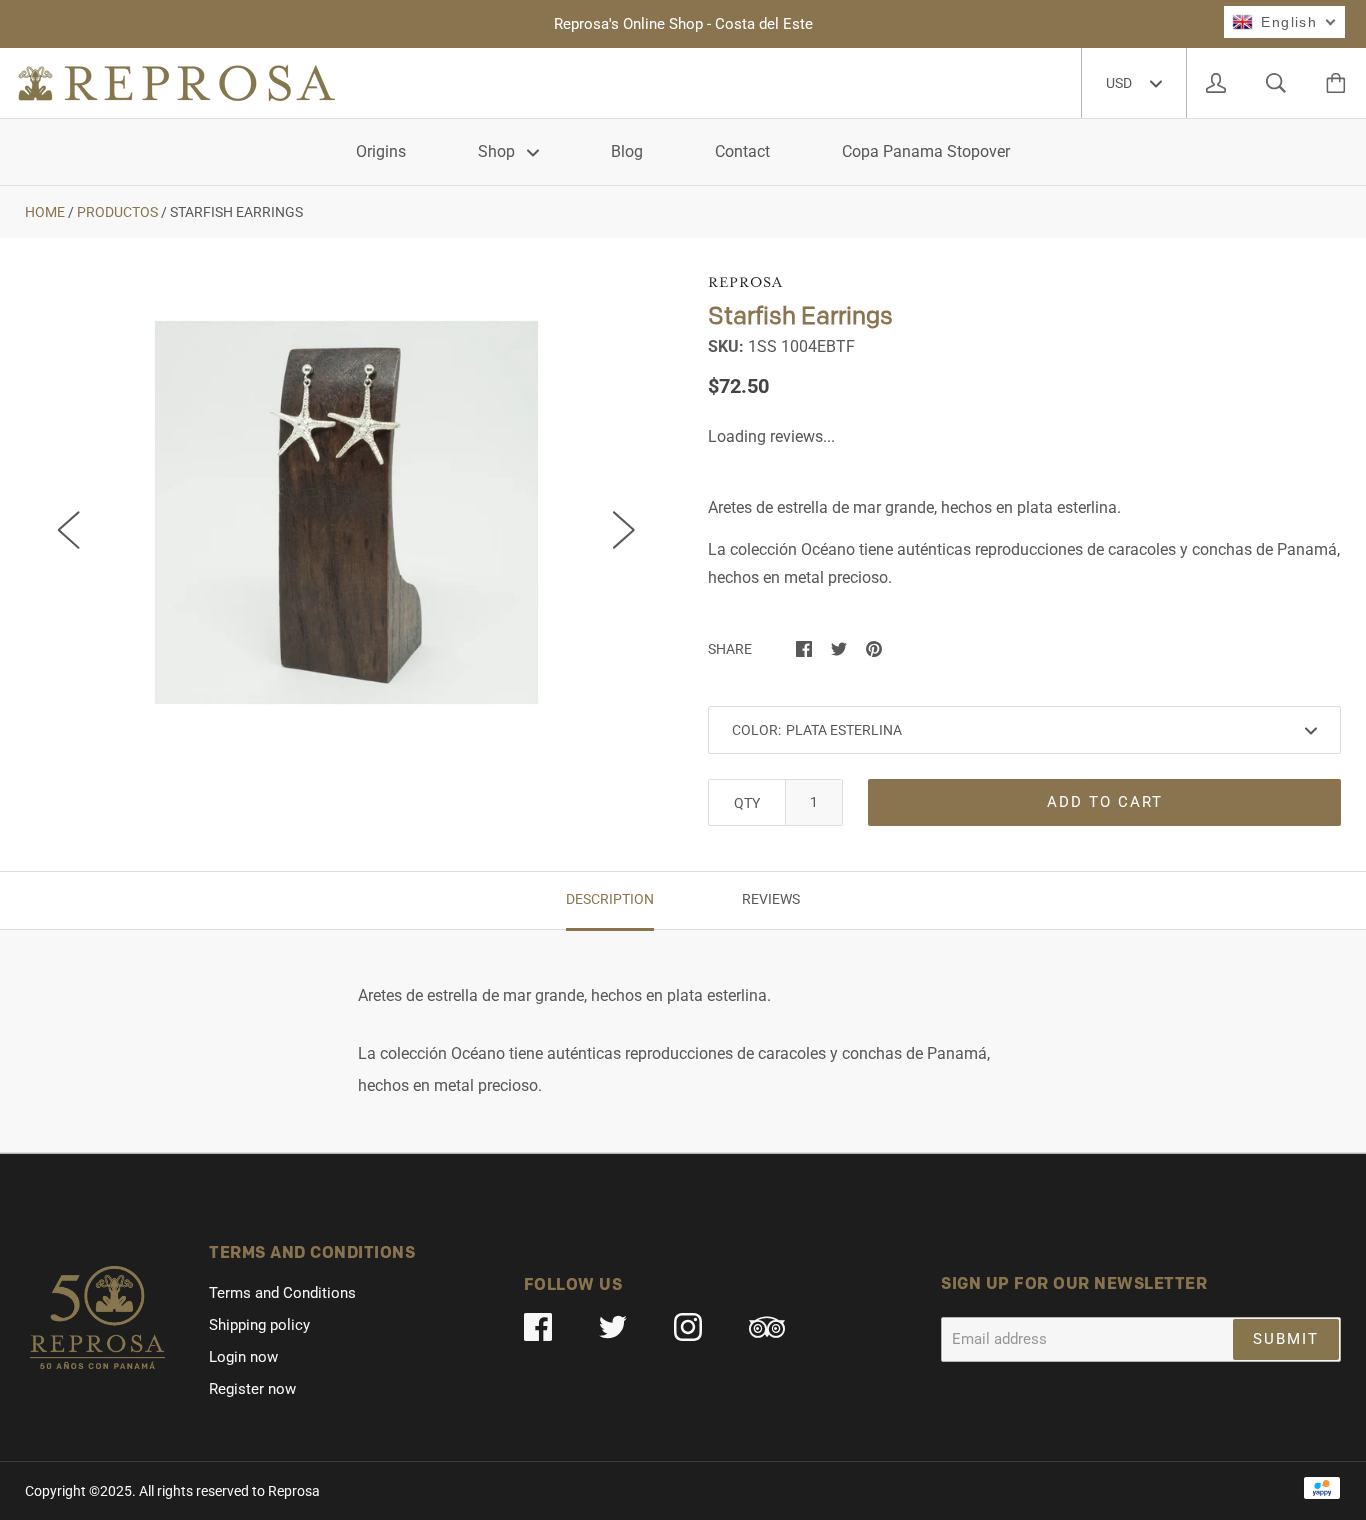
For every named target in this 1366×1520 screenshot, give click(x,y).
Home (45, 212)
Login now (243, 1357)
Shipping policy (259, 1325)
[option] (346, 512)
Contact (742, 151)
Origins (381, 151)
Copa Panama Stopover (926, 151)
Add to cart (1105, 802)
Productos (117, 212)
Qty (747, 803)
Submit (1286, 1339)
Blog (627, 151)
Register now (252, 1389)
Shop (498, 151)
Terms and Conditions (282, 1293)
